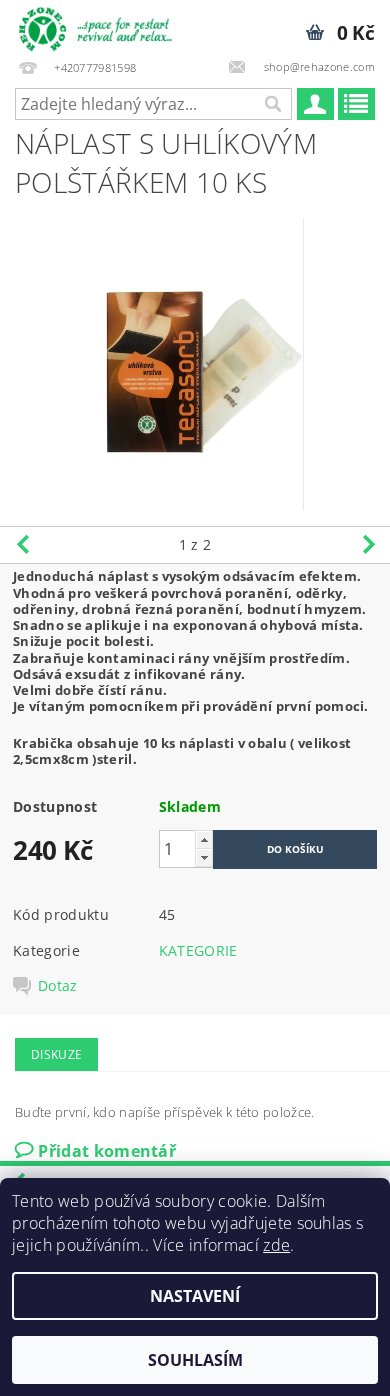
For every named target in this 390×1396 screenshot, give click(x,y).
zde (276, 1245)
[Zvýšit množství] (204, 839)
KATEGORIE (198, 950)
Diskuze (56, 1054)
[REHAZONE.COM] (97, 26)
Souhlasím (195, 1360)
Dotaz (58, 986)
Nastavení (195, 1296)
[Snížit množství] (204, 857)
